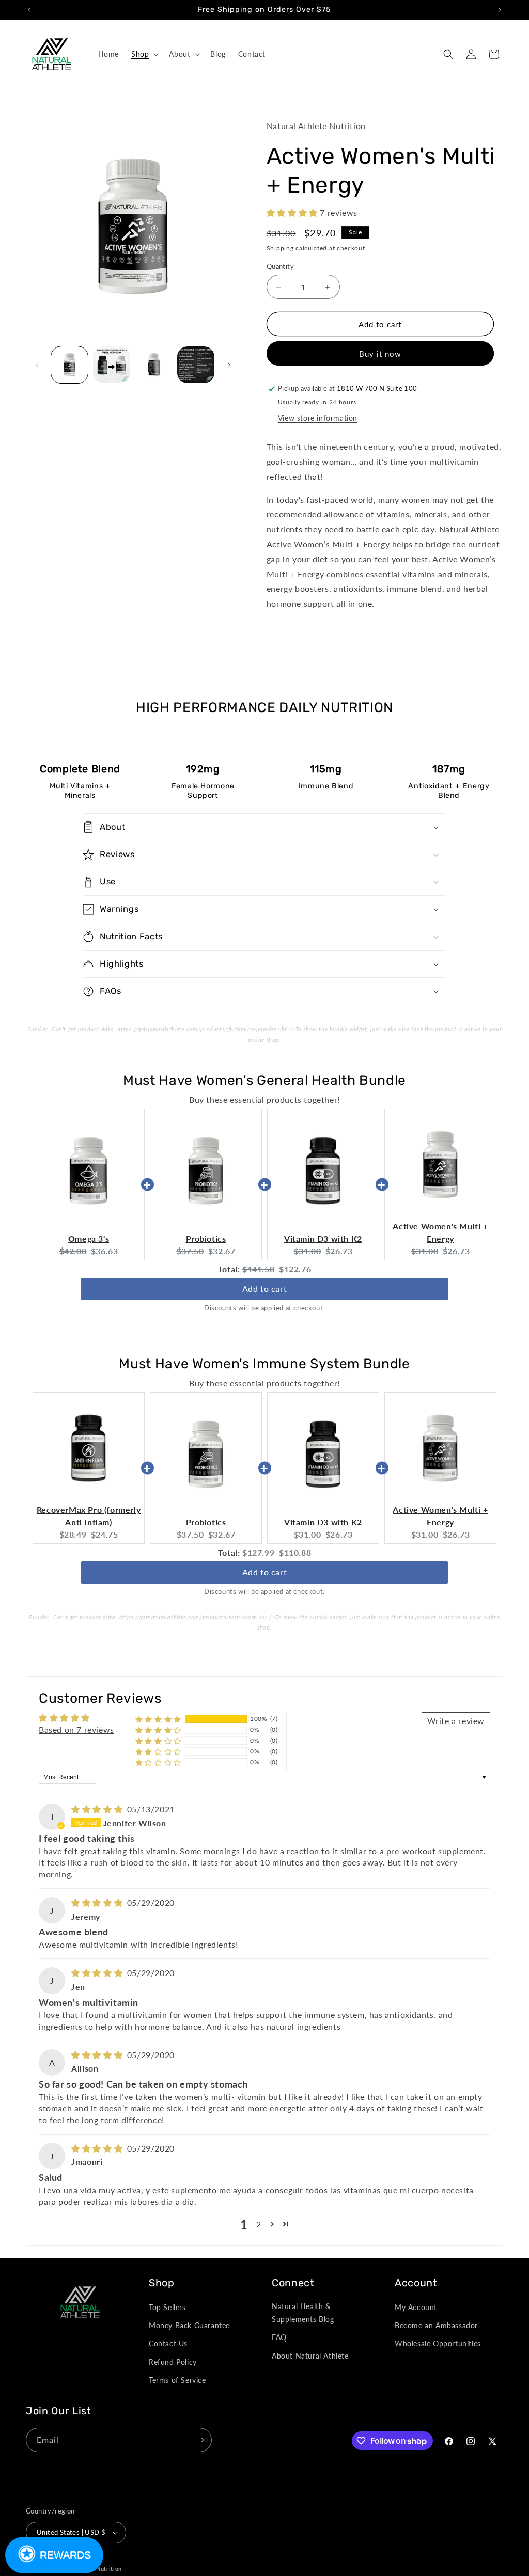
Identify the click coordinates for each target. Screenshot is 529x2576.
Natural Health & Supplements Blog (303, 2313)
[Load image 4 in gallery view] (196, 365)
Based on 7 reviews (76, 1729)
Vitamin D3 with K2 (323, 1238)
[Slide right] (229, 365)
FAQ (279, 2337)
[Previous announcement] (29, 10)
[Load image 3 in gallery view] (154, 365)
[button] (144, 54)
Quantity (280, 266)
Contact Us (168, 2343)
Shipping (280, 248)
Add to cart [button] (265, 1289)
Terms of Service (177, 2380)
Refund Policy (173, 2362)
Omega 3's (89, 1238)
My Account (416, 2307)
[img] (98, 1809)
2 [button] (259, 2224)
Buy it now (380, 354)
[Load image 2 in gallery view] (111, 365)
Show (54, 2555)
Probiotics (206, 1238)
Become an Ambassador (436, 2325)
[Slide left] (37, 365)
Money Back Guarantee (189, 2325)
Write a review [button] (456, 1721)
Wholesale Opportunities (438, 2343)
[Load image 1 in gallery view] (69, 365)
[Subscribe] (200, 2440)
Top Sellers (167, 2307)
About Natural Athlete (310, 2356)
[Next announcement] (500, 10)
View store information (318, 418)
